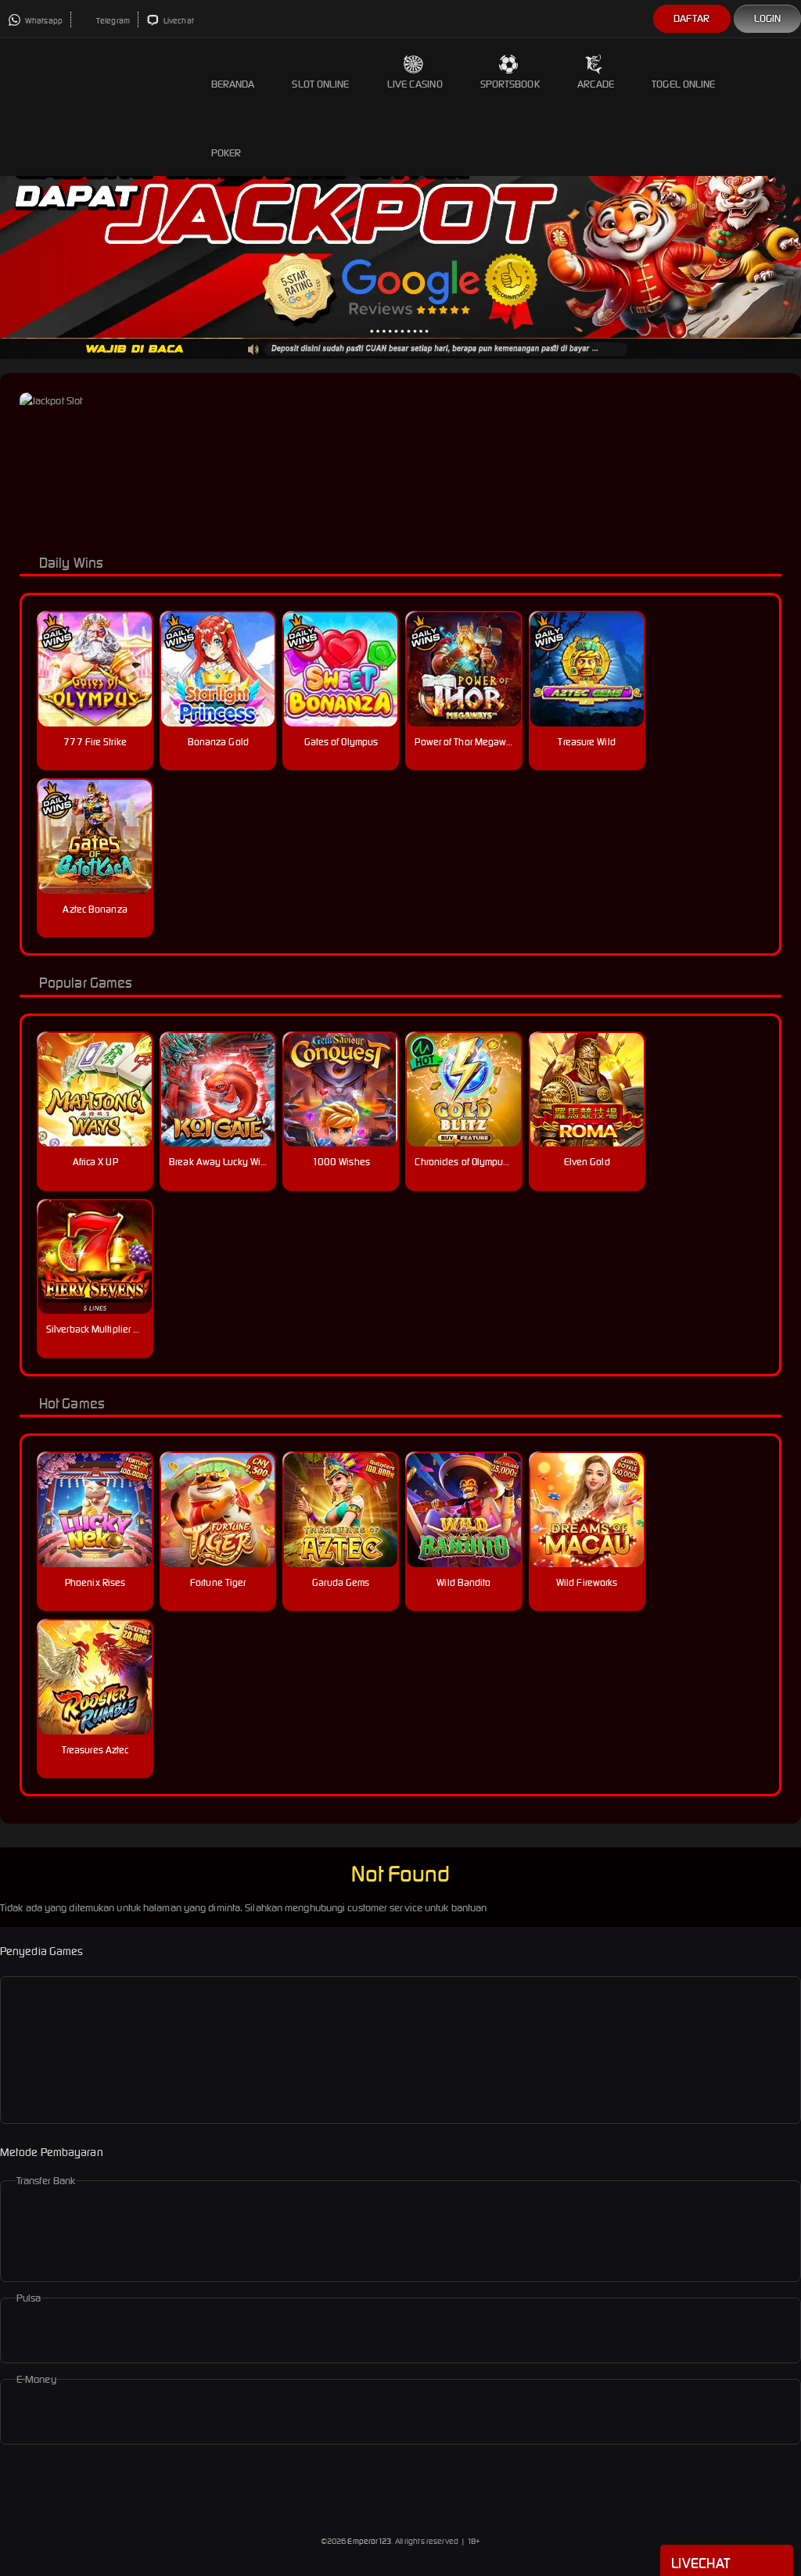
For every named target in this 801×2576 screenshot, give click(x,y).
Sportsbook (510, 84)
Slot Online (320, 84)
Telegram (112, 21)
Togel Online (683, 84)
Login (768, 18)
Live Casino (415, 84)
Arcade (596, 84)
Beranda (233, 84)
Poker (226, 153)
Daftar (692, 18)
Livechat (178, 21)
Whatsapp (43, 21)
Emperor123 (369, 2541)
